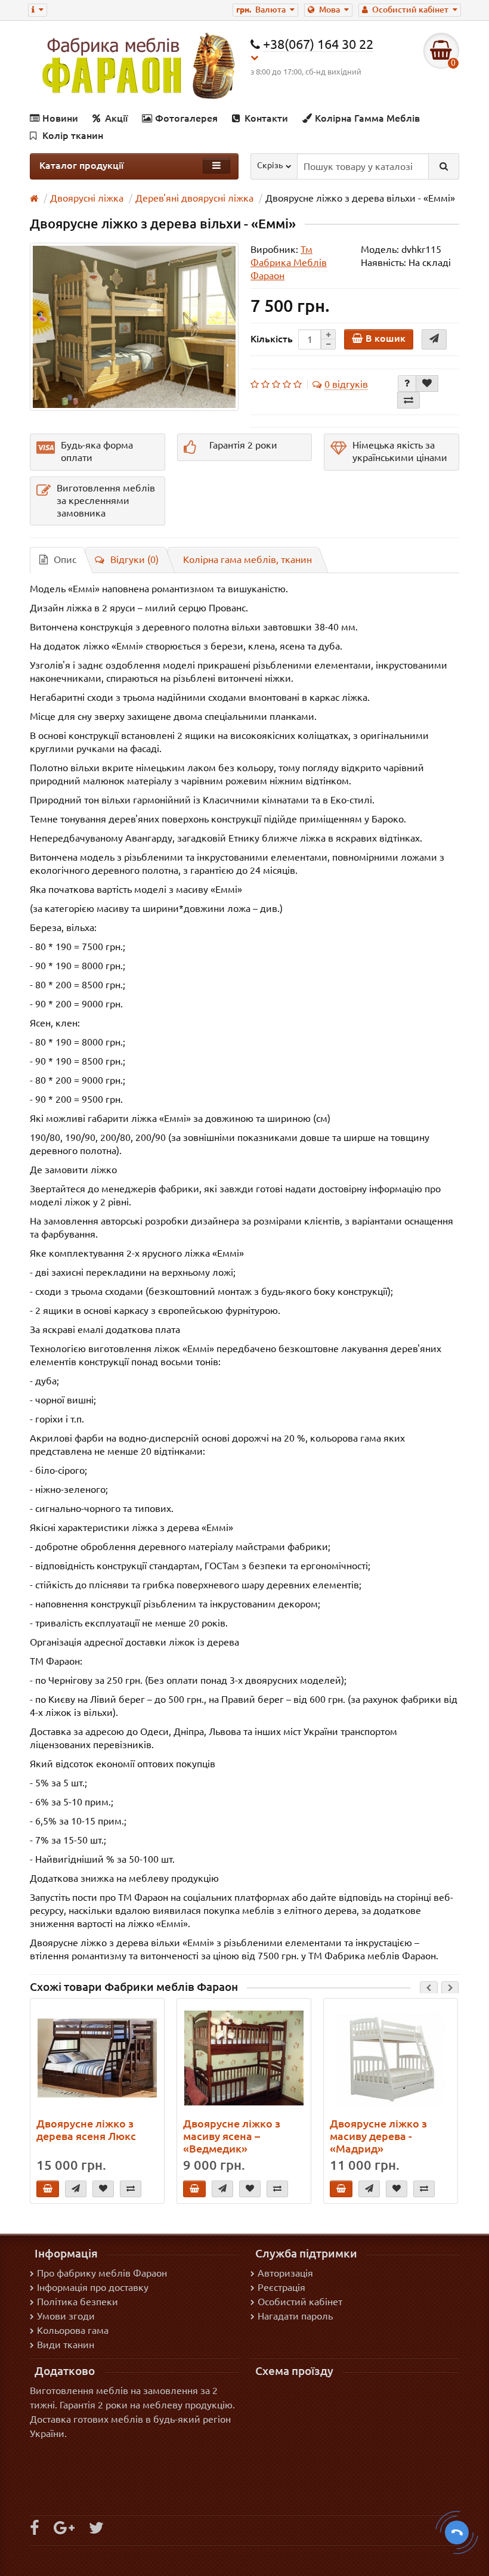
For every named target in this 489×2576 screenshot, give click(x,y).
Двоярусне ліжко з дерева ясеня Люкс (86, 2130)
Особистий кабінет (300, 2302)
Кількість (272, 339)
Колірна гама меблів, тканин (247, 559)
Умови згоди (66, 2316)
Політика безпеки (78, 2302)
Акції (116, 118)
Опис (65, 559)
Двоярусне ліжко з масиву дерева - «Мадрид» (378, 2136)
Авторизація (285, 2273)
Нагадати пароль (295, 2316)
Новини (60, 118)
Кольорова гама (73, 2330)
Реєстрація (281, 2287)
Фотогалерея (186, 118)
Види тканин (66, 2345)
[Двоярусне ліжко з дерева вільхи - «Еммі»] (134, 327)
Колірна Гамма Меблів (367, 118)
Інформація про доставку (93, 2287)
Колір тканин (73, 135)
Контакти (266, 118)
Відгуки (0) (134, 559)
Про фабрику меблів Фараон (102, 2273)
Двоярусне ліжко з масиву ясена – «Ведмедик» (232, 2136)
